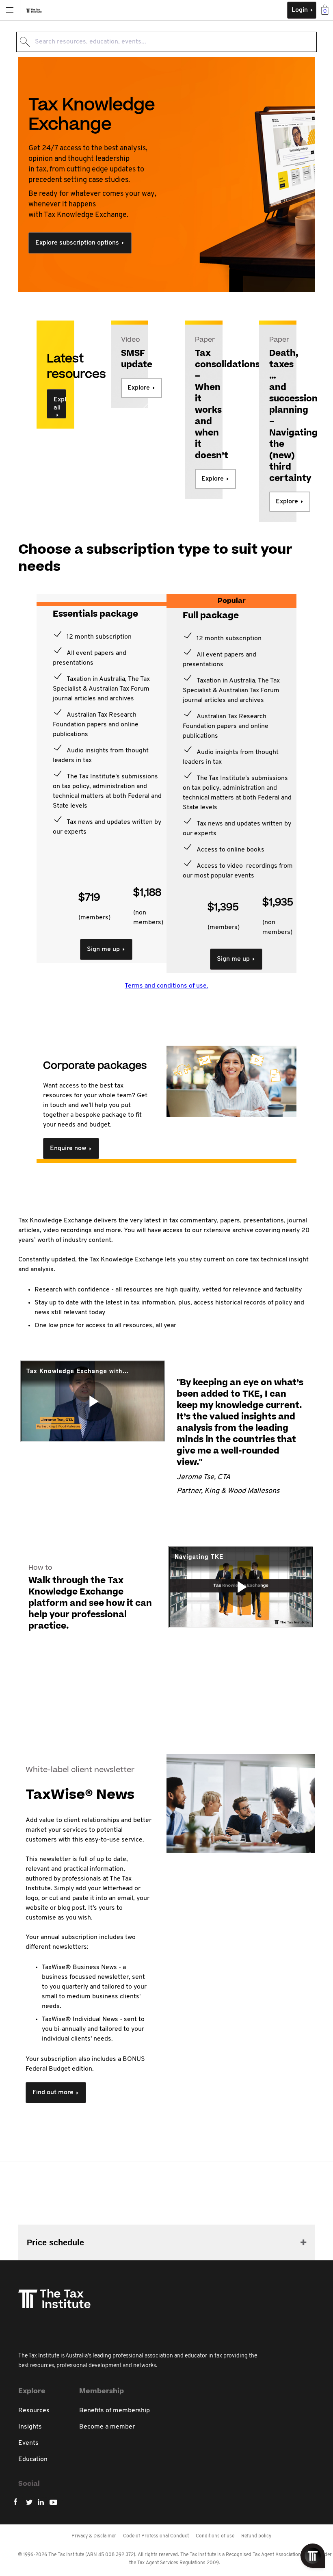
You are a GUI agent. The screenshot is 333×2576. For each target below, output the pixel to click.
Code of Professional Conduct (156, 2536)
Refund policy (256, 2536)
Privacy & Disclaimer (94, 2536)
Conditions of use (215, 2536)
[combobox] (166, 42)
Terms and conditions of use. (166, 986)
